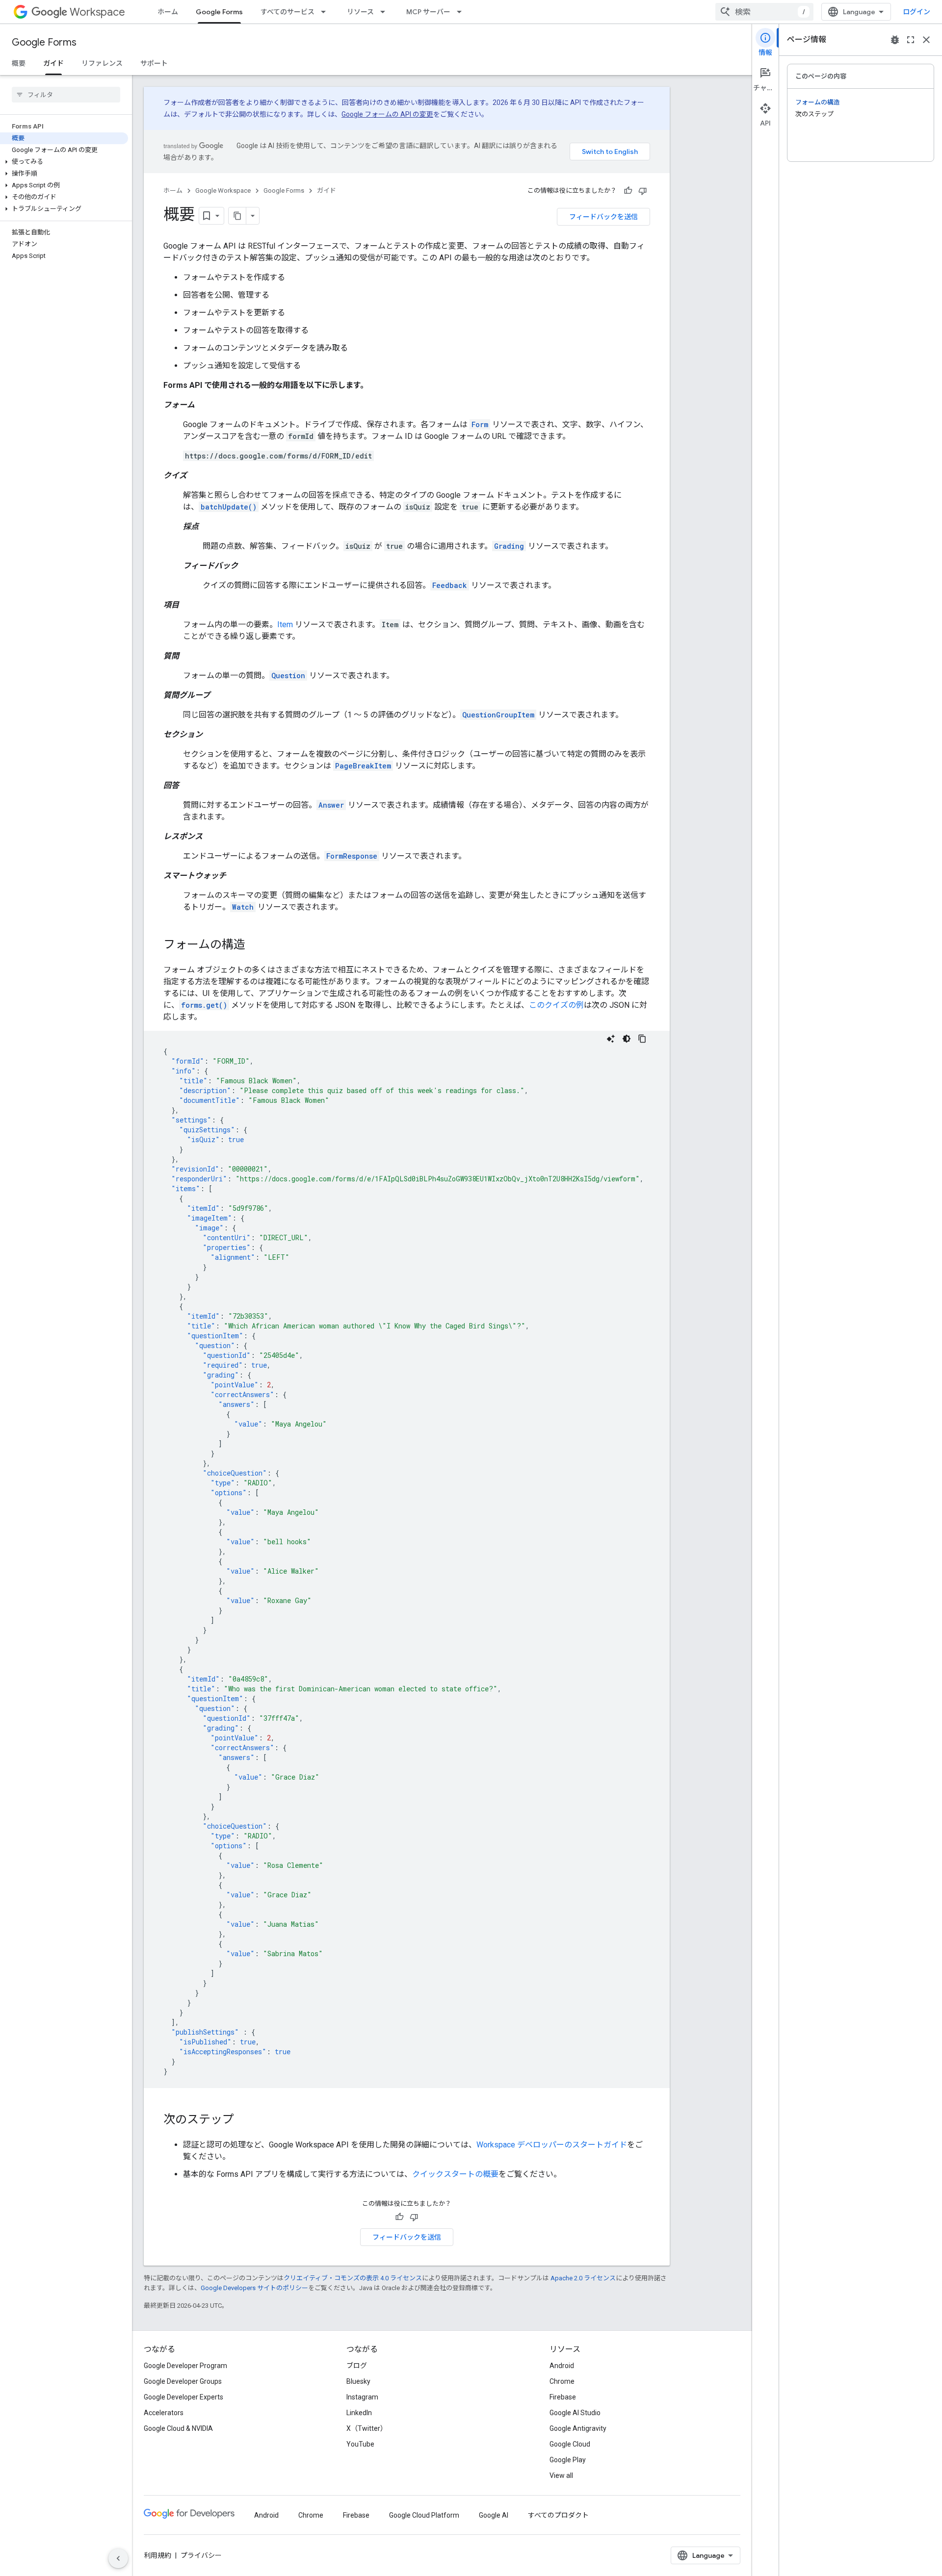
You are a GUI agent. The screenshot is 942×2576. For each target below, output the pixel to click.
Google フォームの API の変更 (387, 114)
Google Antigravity (578, 2428)
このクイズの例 (556, 1005)
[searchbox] (66, 95)
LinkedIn (359, 2413)
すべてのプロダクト (558, 2515)
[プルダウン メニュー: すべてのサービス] (326, 12)
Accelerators (164, 2413)
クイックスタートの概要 (455, 2174)
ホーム (168, 12)
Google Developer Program (185, 2366)
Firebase (563, 2397)
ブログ (357, 2366)
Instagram (362, 2397)
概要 (19, 63)
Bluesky (358, 2381)
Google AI (494, 2515)
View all (561, 2475)
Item (285, 625)
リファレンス (102, 63)
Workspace (97, 12)
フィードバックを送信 (603, 217)
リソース (360, 12)
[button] (64, 162)
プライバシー (201, 2555)
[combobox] (764, 12)
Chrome (562, 2381)
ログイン (916, 12)
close (926, 40)
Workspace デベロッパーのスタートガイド (552, 2145)
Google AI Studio (575, 2413)
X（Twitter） (367, 2428)
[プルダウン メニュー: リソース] (386, 12)
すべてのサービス (288, 12)
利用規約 (157, 2555)
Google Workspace (223, 191)
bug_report (895, 40)
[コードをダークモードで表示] (627, 1039)
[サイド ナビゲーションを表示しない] (118, 2558)
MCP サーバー (428, 12)
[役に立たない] (643, 191)
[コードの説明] (611, 1039)
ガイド (53, 63)
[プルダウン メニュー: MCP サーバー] (462, 12)
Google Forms (219, 12)
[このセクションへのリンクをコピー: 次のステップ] (244, 2120)
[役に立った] (628, 191)
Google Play (568, 2460)
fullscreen (911, 40)
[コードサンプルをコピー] (642, 1039)
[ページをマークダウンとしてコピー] (237, 216)
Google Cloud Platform (424, 2515)
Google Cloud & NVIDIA (178, 2428)
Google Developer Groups (183, 2381)
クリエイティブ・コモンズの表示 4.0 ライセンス (353, 2278)
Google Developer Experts (183, 2397)
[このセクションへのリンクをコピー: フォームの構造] (255, 945)
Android (562, 2366)
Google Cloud (570, 2444)
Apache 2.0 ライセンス (583, 2278)
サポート (154, 63)
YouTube (360, 2444)
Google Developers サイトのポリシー (254, 2288)
